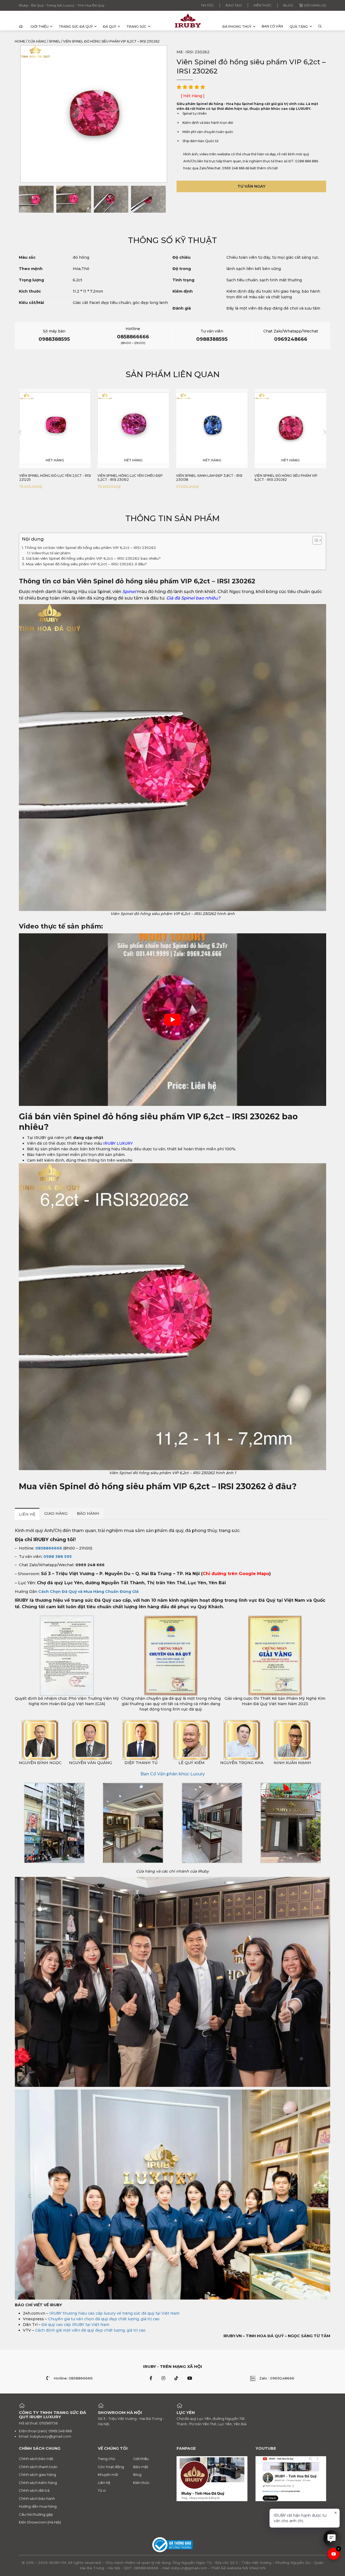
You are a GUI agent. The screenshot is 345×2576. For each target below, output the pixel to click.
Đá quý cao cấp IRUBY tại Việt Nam (75, 2325)
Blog (288, 5)
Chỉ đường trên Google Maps (236, 1574)
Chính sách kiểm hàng (38, 2483)
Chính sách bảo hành (37, 2498)
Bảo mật (141, 2467)
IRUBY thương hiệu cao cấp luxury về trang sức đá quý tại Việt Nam (114, 2313)
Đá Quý (110, 27)
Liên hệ (104, 2483)
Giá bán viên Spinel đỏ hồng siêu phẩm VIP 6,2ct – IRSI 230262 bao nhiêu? (93, 558)
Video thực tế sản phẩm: (52, 553)
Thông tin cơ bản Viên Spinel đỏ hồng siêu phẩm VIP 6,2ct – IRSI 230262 (90, 548)
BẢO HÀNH (88, 1513)
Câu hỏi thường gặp (36, 2514)
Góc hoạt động (111, 2467)
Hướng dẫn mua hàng (38, 2506)
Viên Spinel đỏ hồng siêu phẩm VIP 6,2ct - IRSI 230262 (208, 478)
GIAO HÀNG (56, 1513)
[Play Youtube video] (172, 1020)
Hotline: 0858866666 (73, 2378)
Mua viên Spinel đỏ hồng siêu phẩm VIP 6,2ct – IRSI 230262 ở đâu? (86, 564)
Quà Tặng (299, 27)
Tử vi (102, 2490)
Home (20, 41)
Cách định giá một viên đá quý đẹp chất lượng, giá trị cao (90, 2330)
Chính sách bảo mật (36, 2459)
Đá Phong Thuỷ (237, 27)
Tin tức (207, 5)
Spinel (55, 41)
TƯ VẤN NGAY (251, 186)
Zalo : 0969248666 (277, 2378)
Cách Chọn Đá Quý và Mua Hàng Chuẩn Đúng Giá (88, 1592)
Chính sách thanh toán (38, 2467)
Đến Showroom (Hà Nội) (40, 2522)
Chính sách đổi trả (34, 2490)
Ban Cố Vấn (272, 26)
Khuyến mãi (108, 2475)
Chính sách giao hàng (37, 2475)
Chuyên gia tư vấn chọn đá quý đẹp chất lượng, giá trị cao (104, 2319)
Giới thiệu (39, 27)
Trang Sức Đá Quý (76, 27)
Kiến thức (263, 5)
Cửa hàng (37, 41)
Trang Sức (136, 27)
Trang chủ (106, 2459)
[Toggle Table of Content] (314, 540)
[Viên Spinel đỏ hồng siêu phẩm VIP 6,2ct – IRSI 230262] (36, 199)
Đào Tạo (234, 5)
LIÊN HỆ (27, 1514)
